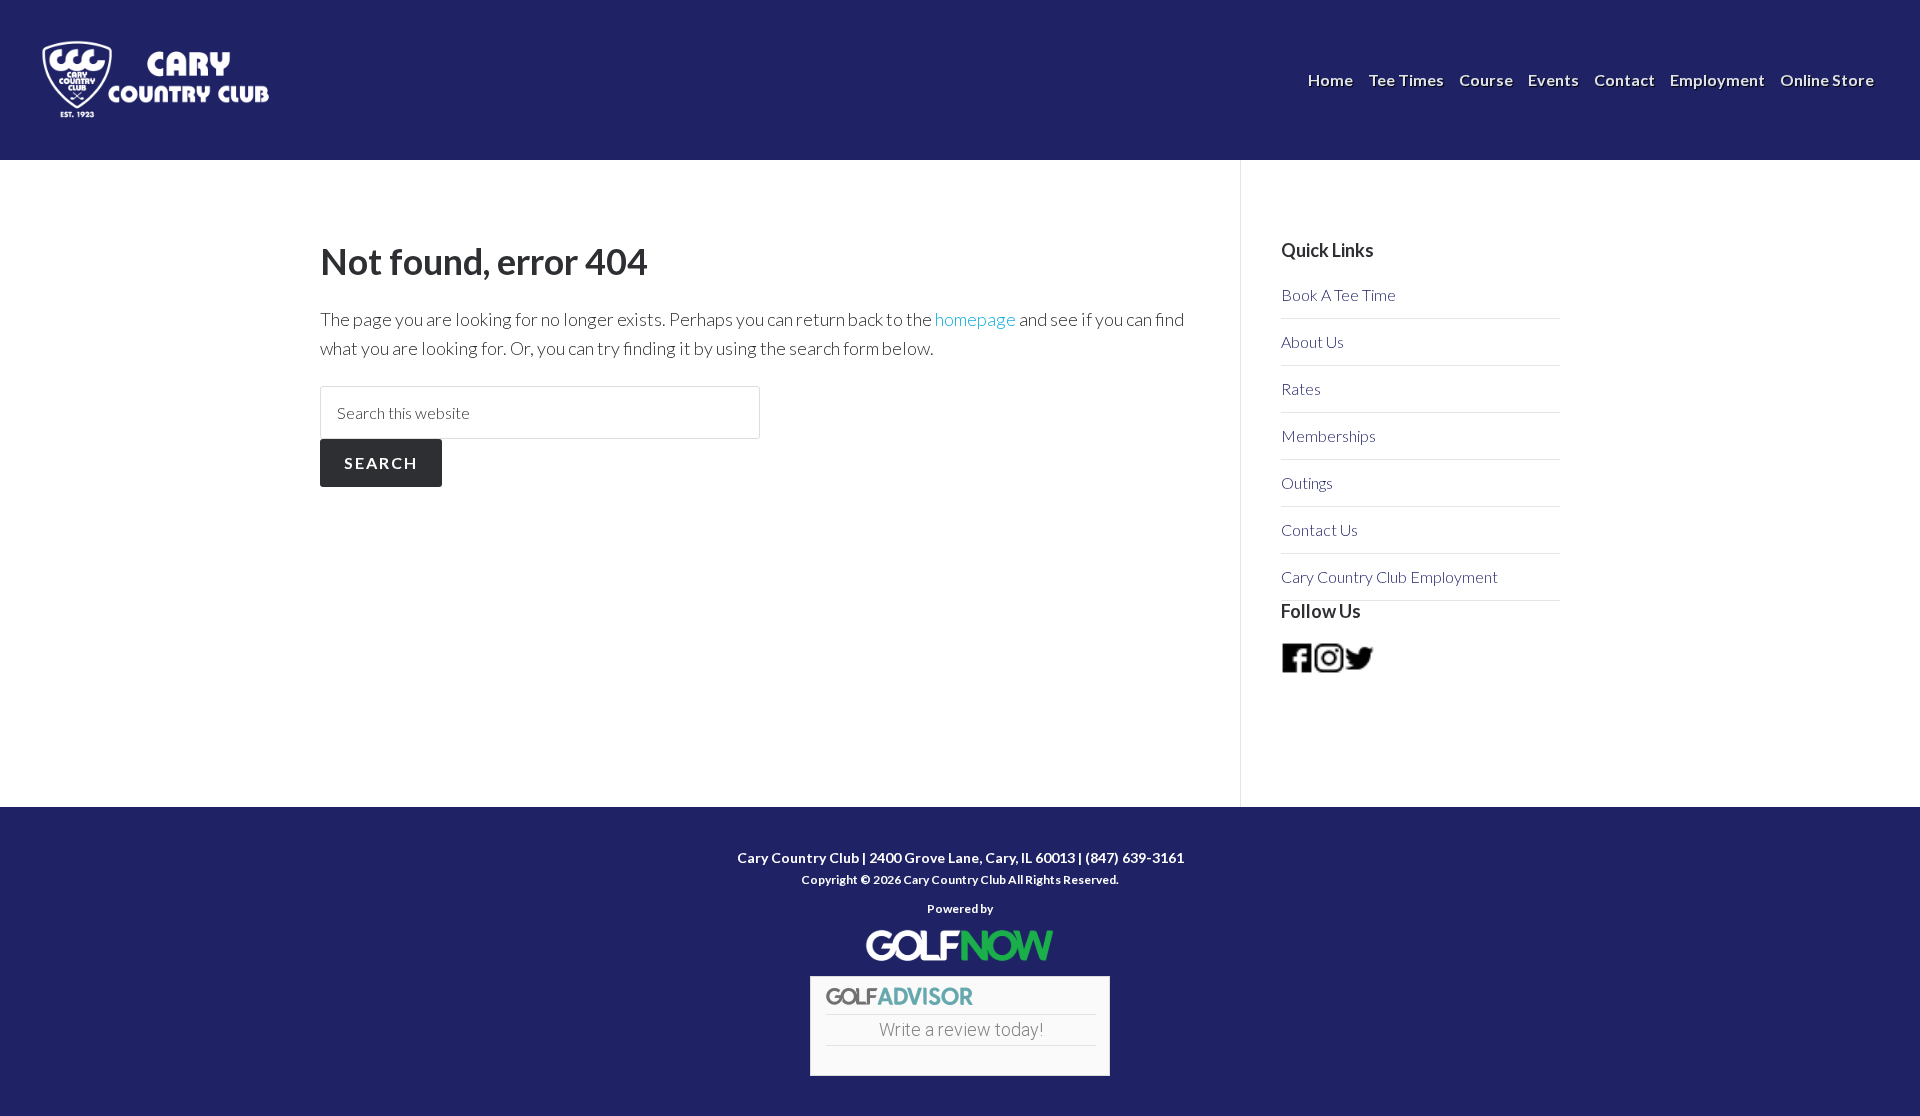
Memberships (1328, 435)
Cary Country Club (160, 80)
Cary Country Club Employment (1389, 576)
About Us (1312, 341)
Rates (1301, 388)
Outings (1307, 482)
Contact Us (1319, 529)
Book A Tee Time (1338, 294)
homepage (975, 319)
